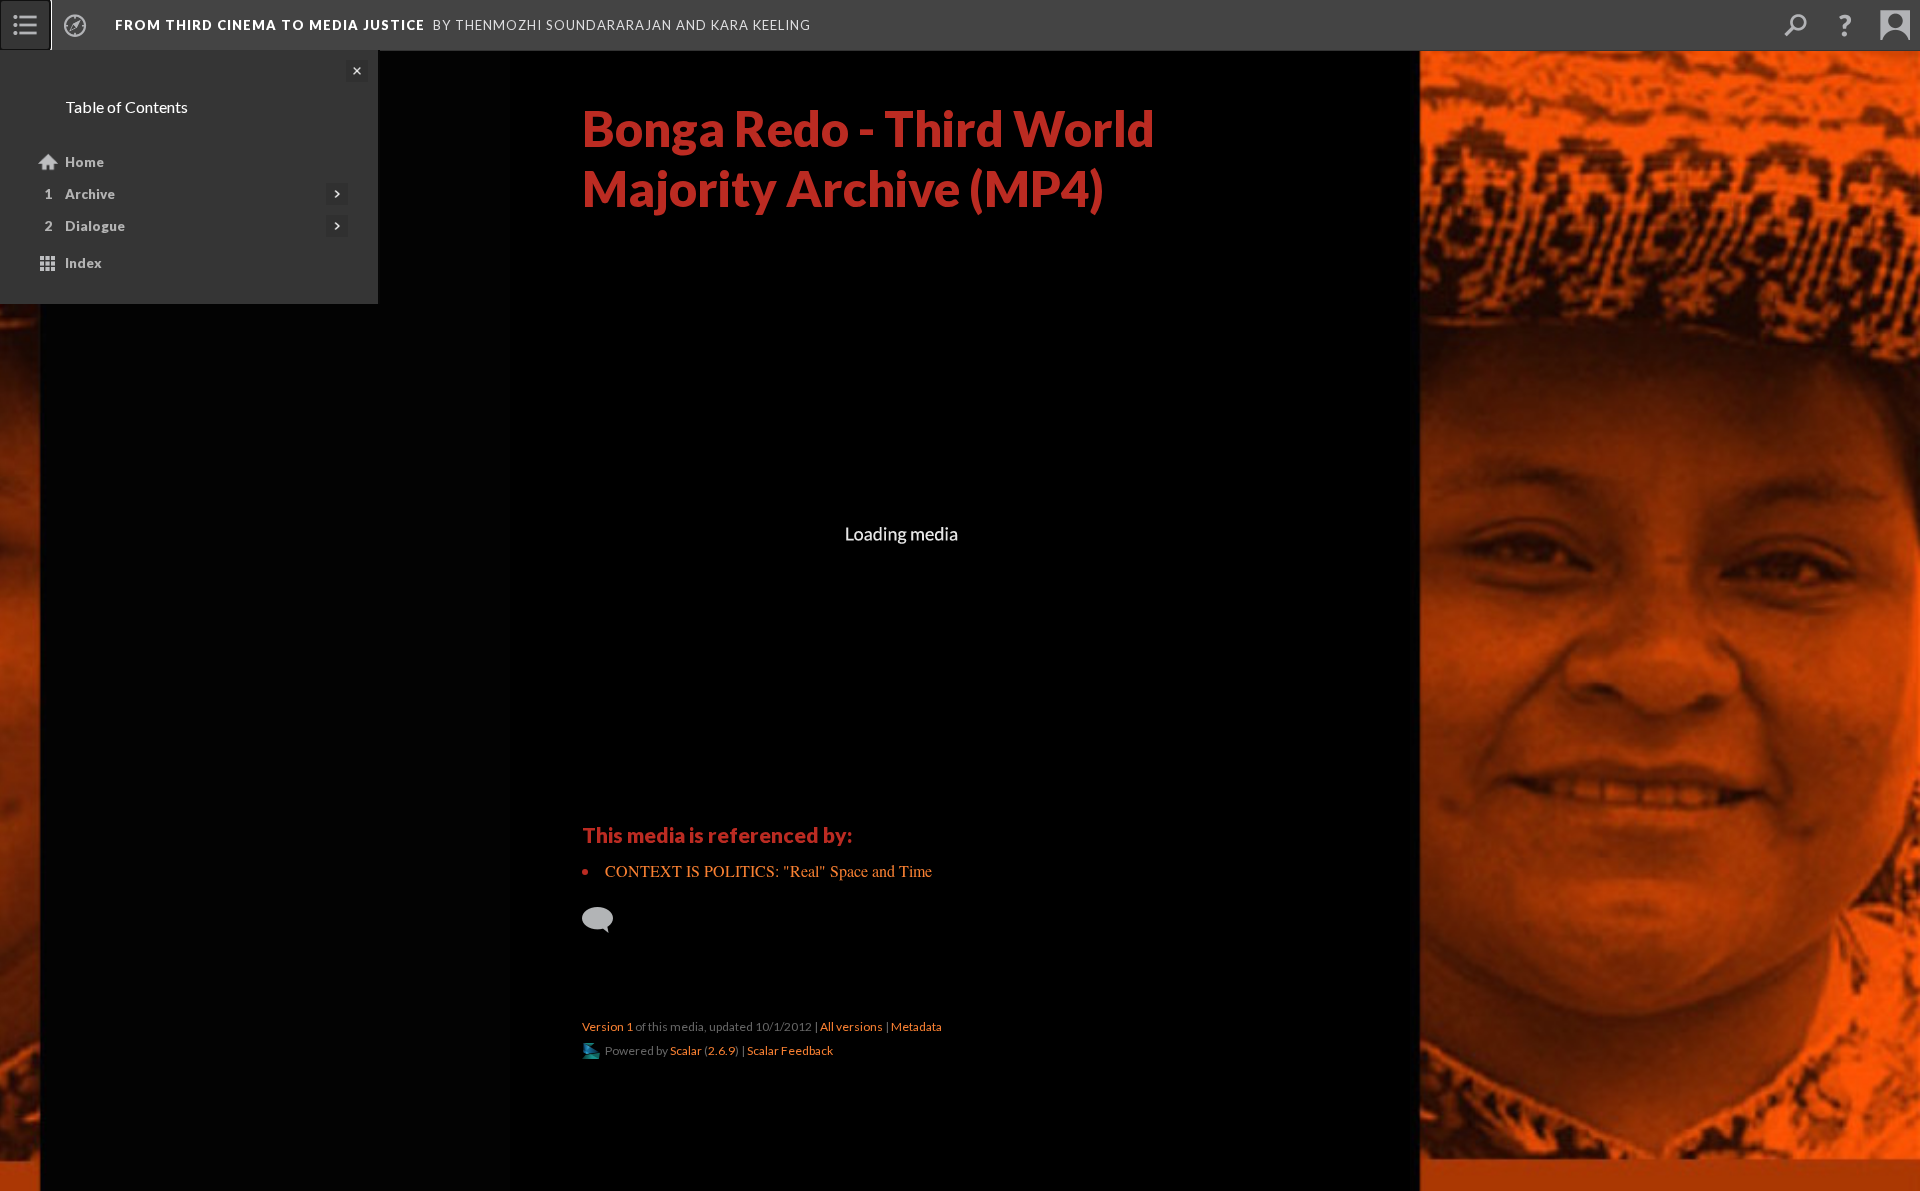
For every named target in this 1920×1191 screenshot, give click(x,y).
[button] (1845, 25)
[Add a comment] (606, 920)
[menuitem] (25, 25)
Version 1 (607, 1026)
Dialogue (95, 226)
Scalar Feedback (790, 1050)
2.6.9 (721, 1050)
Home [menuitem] (84, 162)
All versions (851, 1026)
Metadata (916, 1026)
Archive (90, 194)
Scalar (686, 1050)
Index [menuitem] (83, 263)
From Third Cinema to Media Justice (270, 25)
